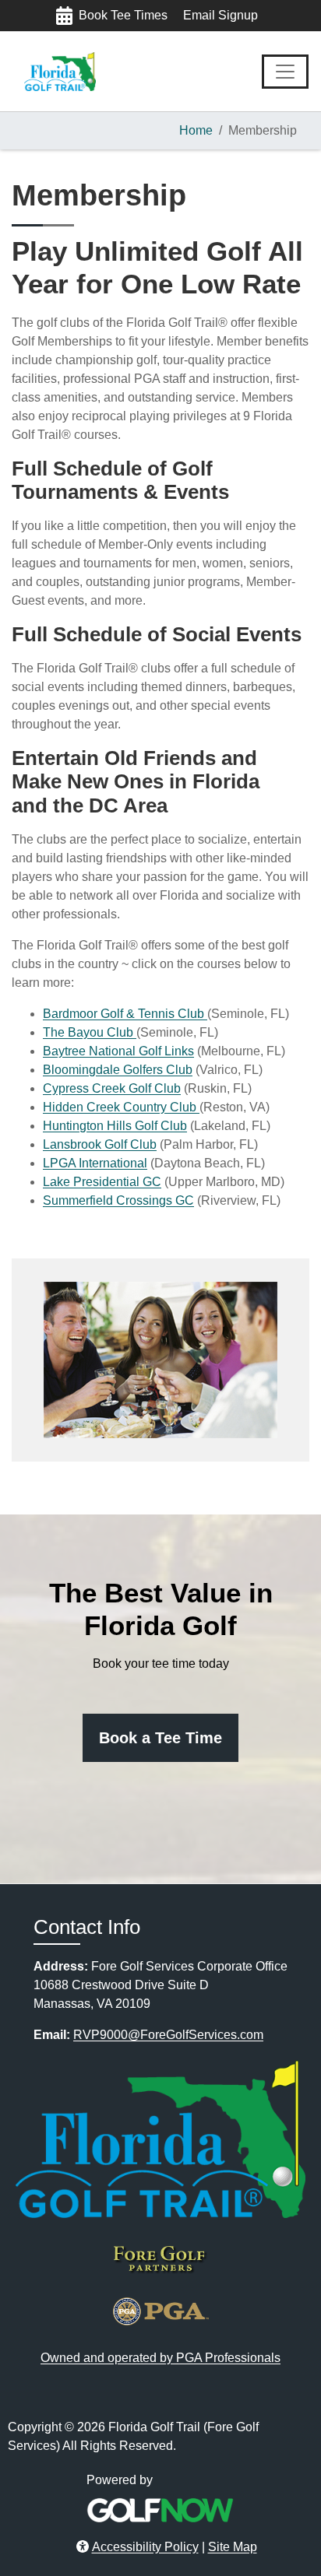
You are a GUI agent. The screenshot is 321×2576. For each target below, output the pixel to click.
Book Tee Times (123, 15)
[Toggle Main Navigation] (285, 72)
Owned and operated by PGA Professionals (160, 2358)
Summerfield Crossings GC (118, 1200)
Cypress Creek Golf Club (112, 1088)
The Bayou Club (90, 1032)
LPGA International (95, 1163)
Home (196, 130)
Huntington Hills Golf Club (115, 1126)
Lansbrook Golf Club (100, 1144)
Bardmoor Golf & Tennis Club (125, 1014)
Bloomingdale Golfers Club (118, 1070)
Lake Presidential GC (102, 1182)
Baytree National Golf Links (118, 1051)
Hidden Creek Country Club (121, 1107)
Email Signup (220, 15)
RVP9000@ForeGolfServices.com (168, 2035)
